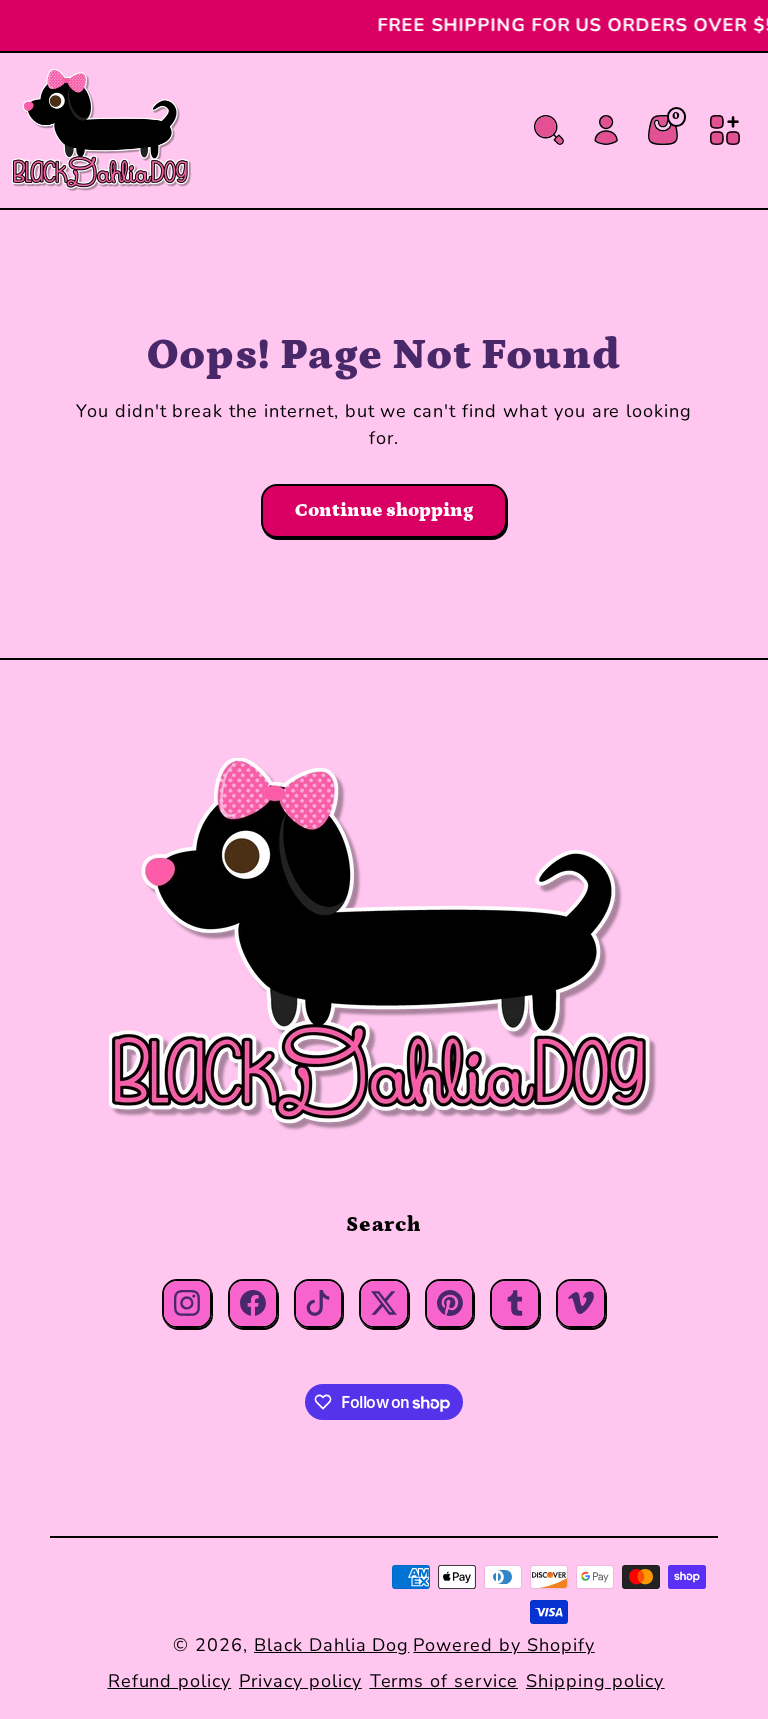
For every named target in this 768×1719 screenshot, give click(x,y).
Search (384, 1225)
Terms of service (444, 1681)
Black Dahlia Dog (331, 1645)
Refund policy (169, 1681)
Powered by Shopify (503, 1645)
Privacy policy (300, 1681)
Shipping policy (595, 1681)
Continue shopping (384, 510)
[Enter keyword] (549, 130)
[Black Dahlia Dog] (384, 945)
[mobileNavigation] (725, 130)
